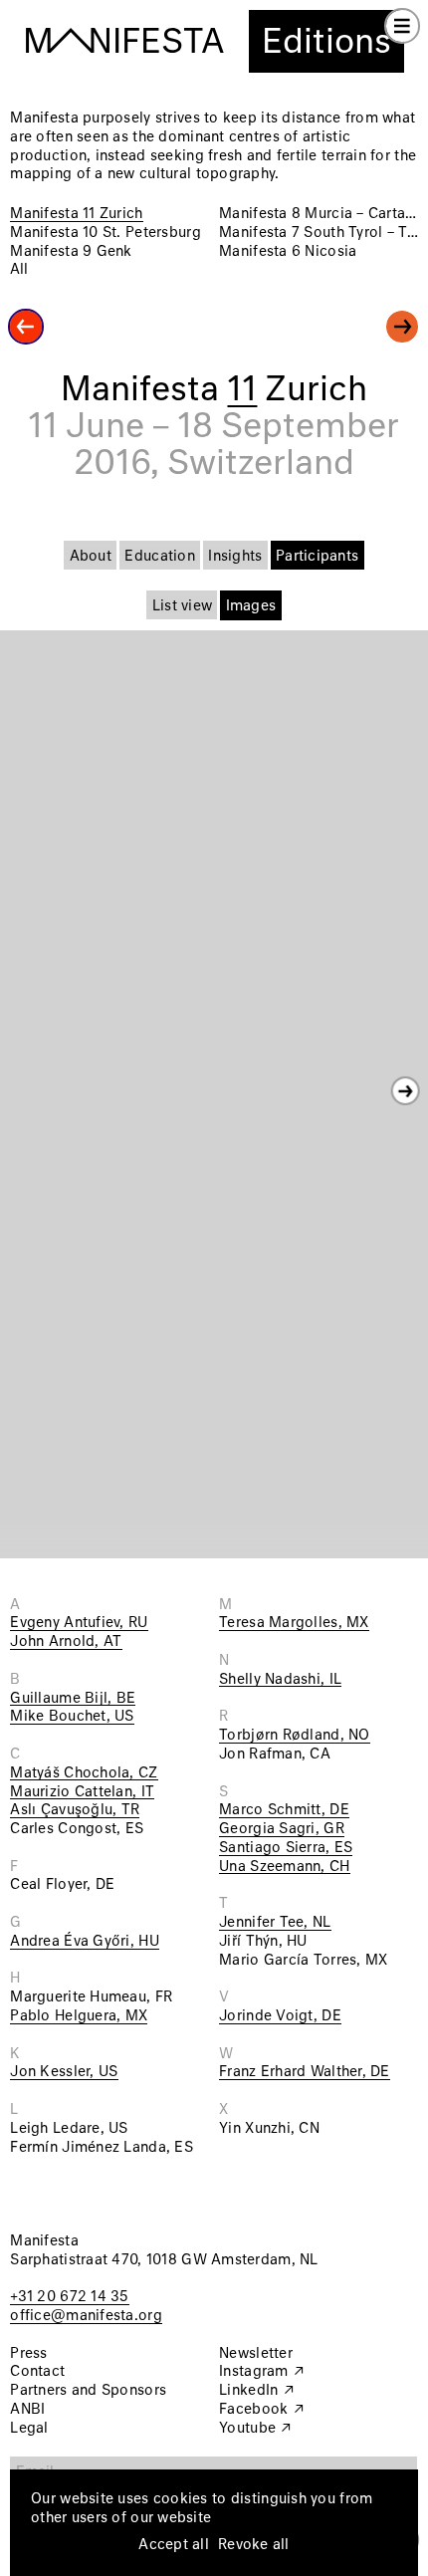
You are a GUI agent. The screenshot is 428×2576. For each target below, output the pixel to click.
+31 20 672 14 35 (69, 2297)
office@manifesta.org (86, 2316)
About (91, 557)
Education (159, 557)
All (19, 270)
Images (251, 606)
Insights (235, 557)
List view (182, 606)
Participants (317, 557)
